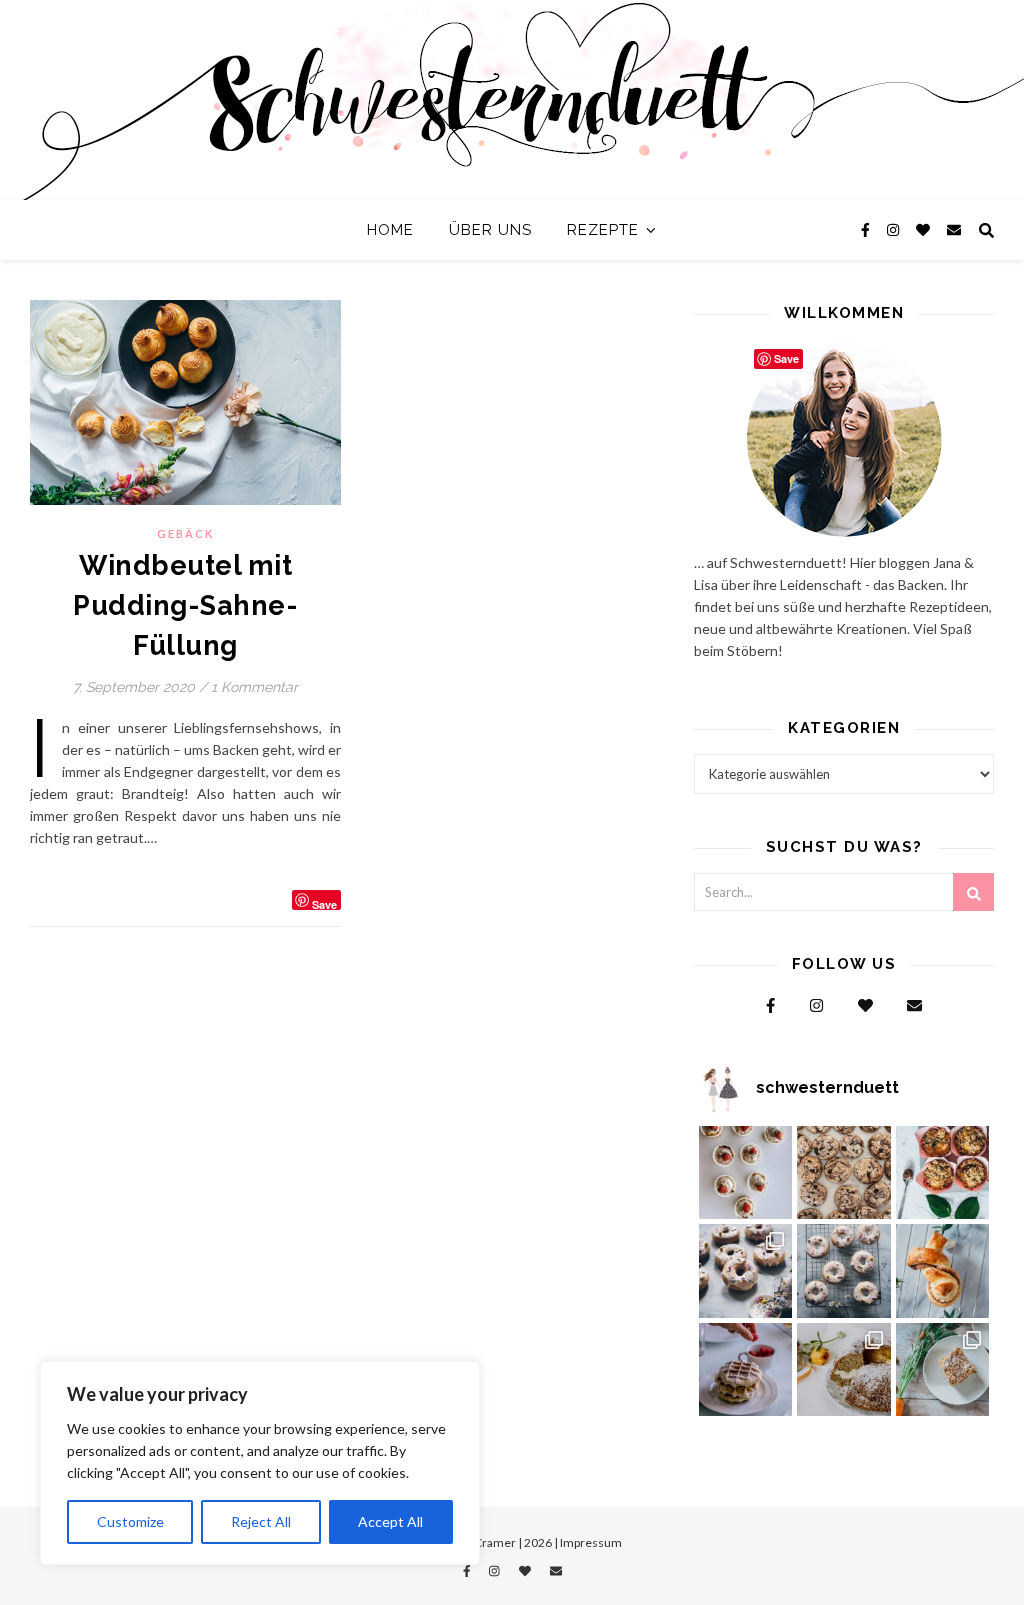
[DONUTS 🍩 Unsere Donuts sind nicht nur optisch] (746, 1271)
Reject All (261, 1521)
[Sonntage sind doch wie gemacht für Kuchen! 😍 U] (943, 1370)
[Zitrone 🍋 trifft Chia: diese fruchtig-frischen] (746, 1173)
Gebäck (185, 533)
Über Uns (490, 230)
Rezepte (603, 230)
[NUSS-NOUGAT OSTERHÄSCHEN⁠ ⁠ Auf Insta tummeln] (943, 1271)
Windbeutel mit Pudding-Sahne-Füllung (185, 605)
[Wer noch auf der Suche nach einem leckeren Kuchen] (844, 1370)
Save (324, 903)
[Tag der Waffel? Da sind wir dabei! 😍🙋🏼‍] (746, 1370)
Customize (130, 1521)
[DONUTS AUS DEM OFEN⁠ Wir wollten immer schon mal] (844, 1271)
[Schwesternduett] (512, 100)
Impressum (591, 1542)
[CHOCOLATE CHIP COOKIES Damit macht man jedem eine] (844, 1173)
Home (390, 230)
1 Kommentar (254, 687)
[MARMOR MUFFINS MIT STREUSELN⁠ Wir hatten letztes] (943, 1173)
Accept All (390, 1521)
